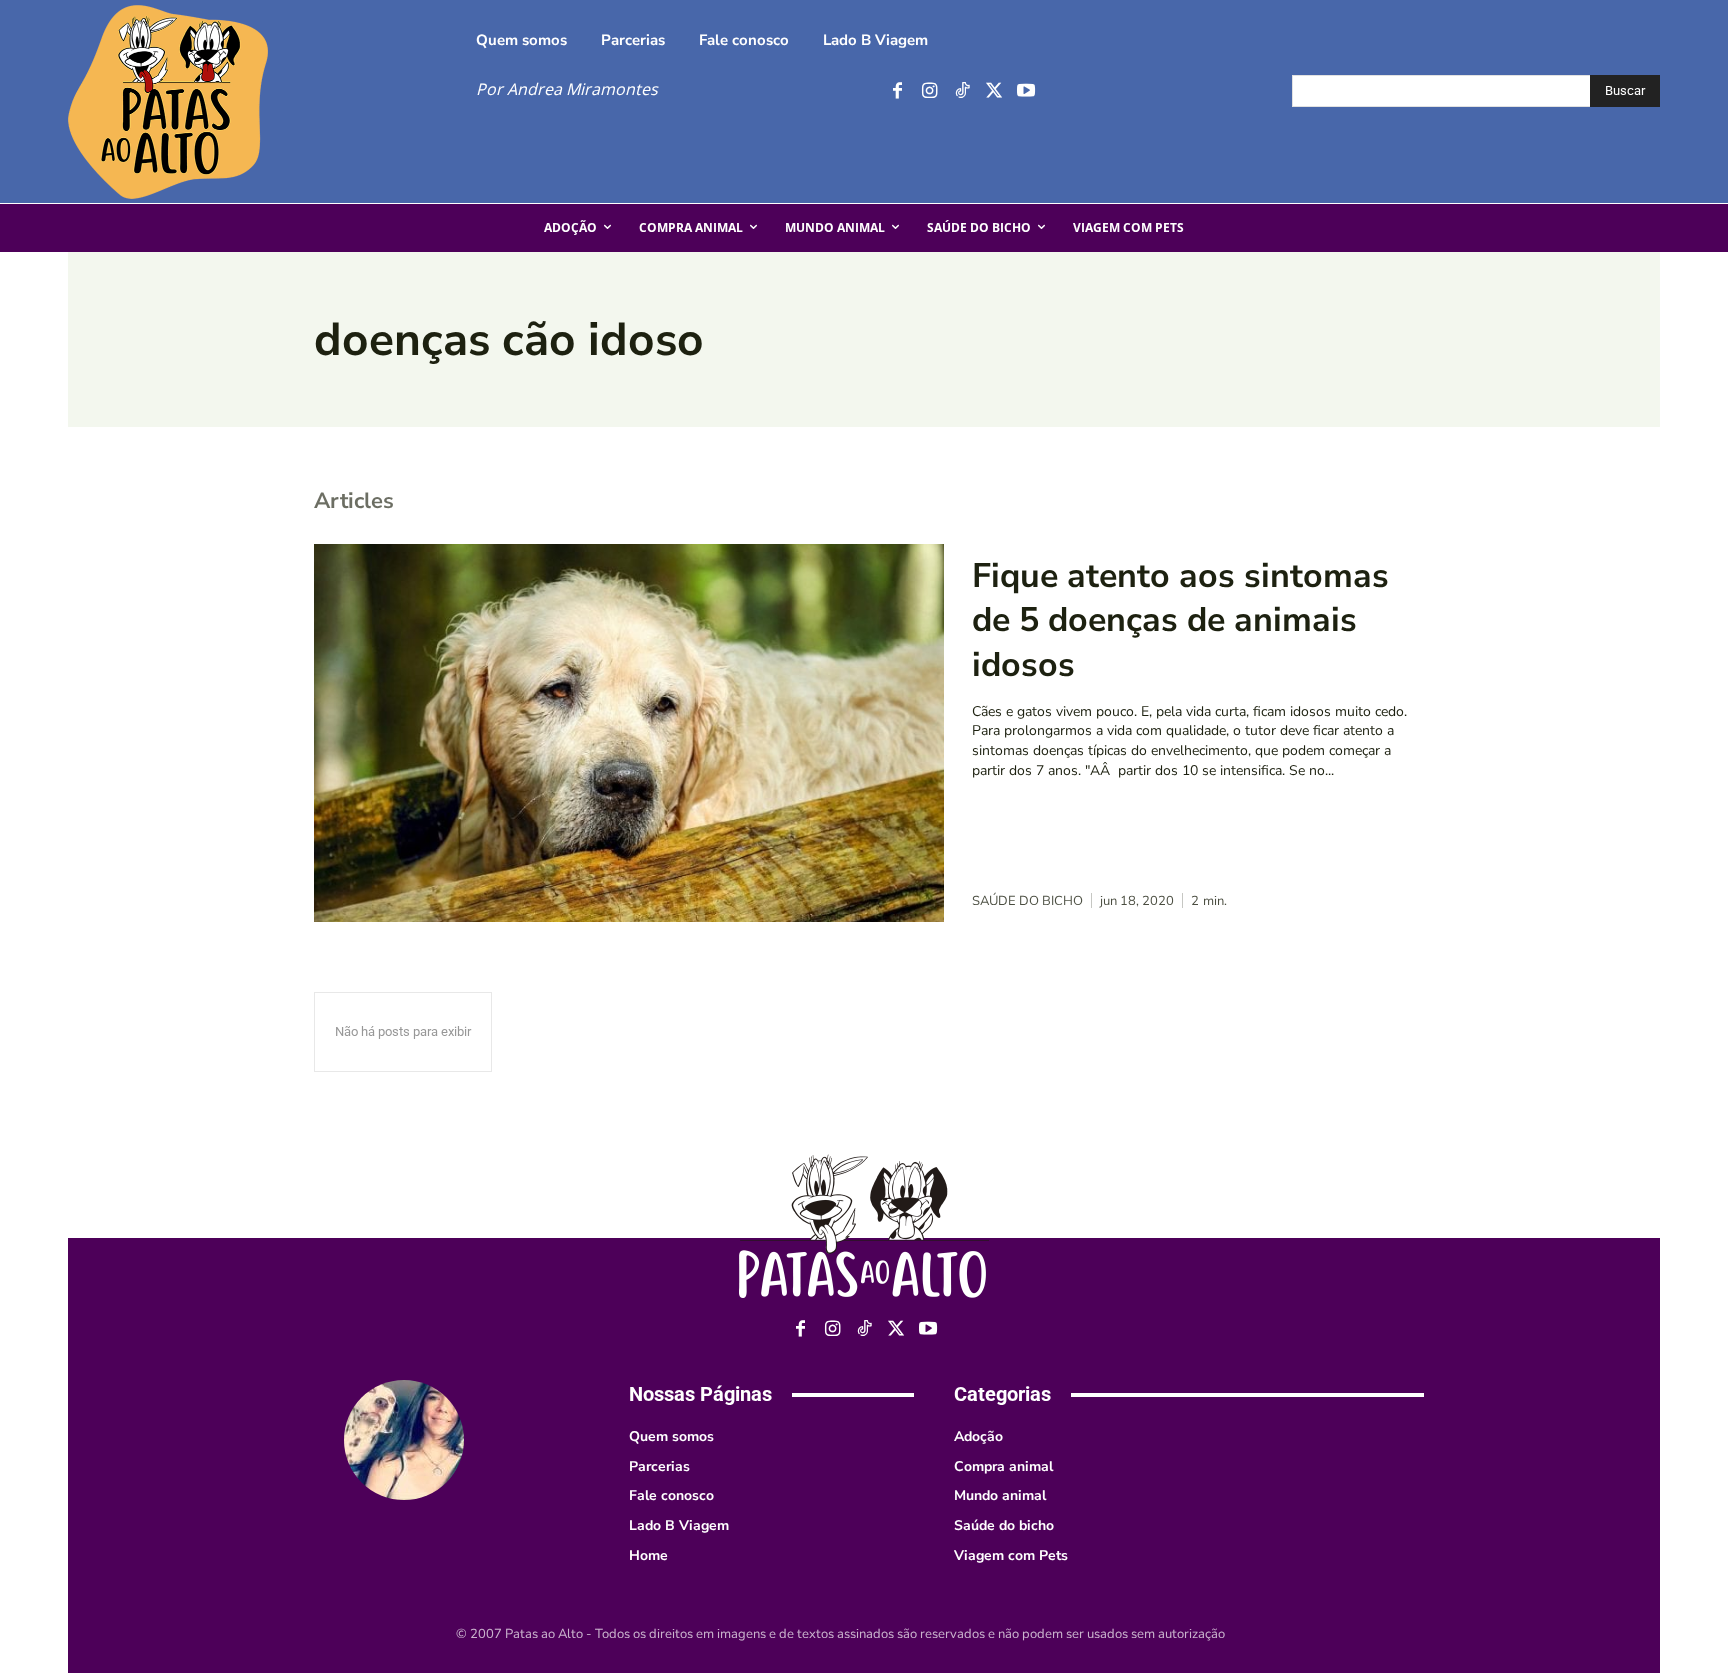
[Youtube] (1025, 91)
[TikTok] (961, 91)
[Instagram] (929, 91)
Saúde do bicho (1027, 901)
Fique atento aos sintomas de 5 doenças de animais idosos (1180, 620)
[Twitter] (993, 91)
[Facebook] (897, 91)
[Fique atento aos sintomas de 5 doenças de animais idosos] (629, 733)
